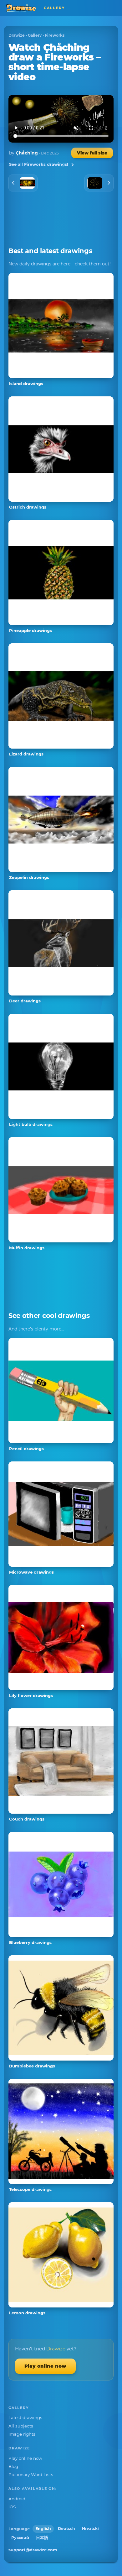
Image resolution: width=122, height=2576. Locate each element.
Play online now (45, 2366)
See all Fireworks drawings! (39, 164)
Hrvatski (90, 2529)
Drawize (17, 35)
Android (17, 2499)
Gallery (35, 35)
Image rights (22, 2434)
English (43, 2529)
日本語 (42, 2538)
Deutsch (66, 2529)
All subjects (21, 2426)
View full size (92, 153)
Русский (20, 2538)
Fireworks (55, 35)
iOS (12, 2507)
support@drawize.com (33, 2550)
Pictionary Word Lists (31, 2474)
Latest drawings (25, 2417)
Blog (13, 2466)
